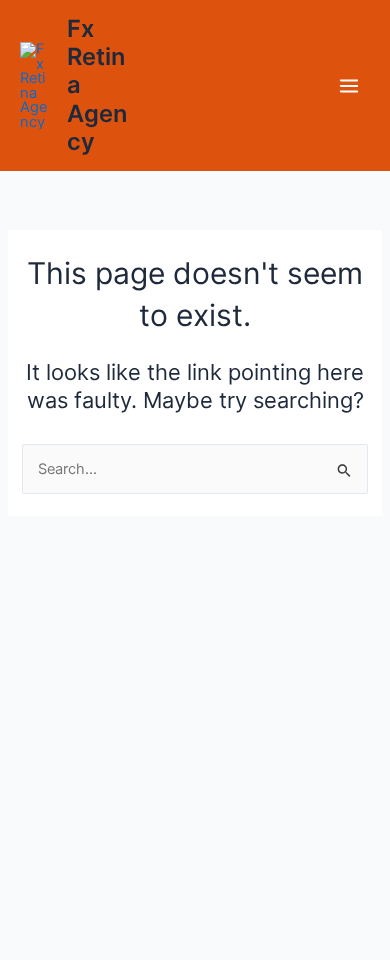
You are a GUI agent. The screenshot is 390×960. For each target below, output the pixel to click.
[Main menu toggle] (349, 86)
